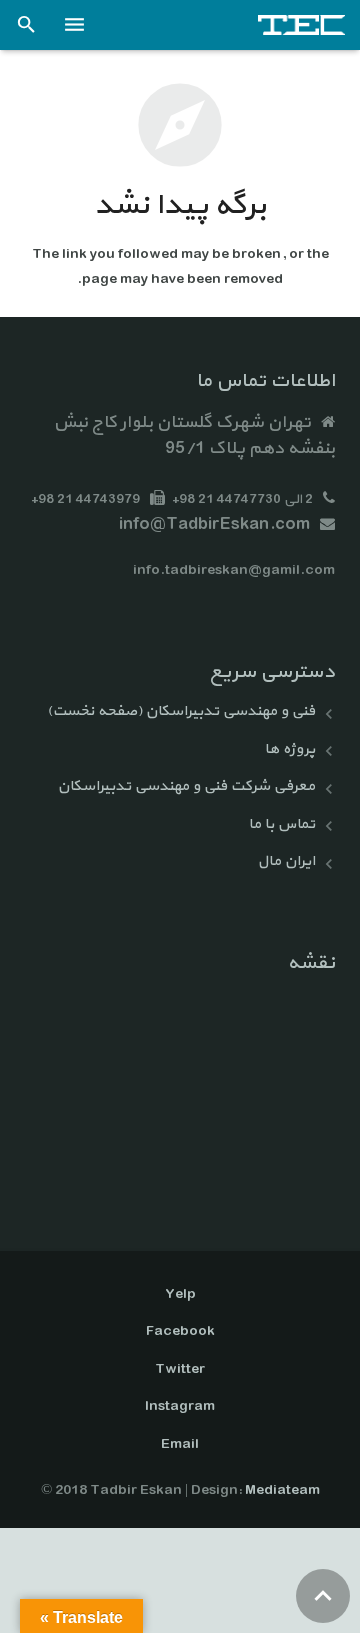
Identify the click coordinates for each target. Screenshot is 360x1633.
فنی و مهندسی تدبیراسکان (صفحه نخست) (181, 711)
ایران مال (286, 861)
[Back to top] (323, 1596)
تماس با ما (281, 824)
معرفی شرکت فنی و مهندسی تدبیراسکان (186, 786)
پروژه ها (289, 749)
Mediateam (282, 1490)
